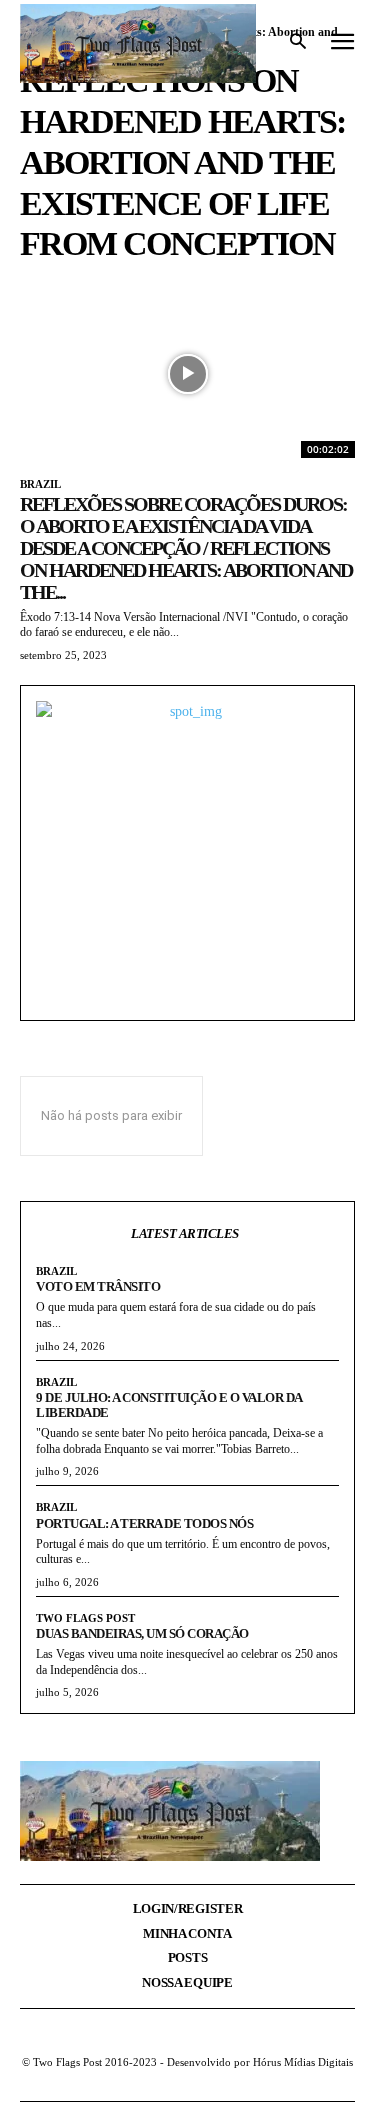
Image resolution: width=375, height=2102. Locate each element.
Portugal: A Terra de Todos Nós (144, 1523)
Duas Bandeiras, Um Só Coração (142, 1633)
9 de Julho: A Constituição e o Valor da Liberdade (169, 1405)
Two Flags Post (85, 1618)
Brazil (40, 484)
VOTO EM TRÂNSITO (98, 1286)
